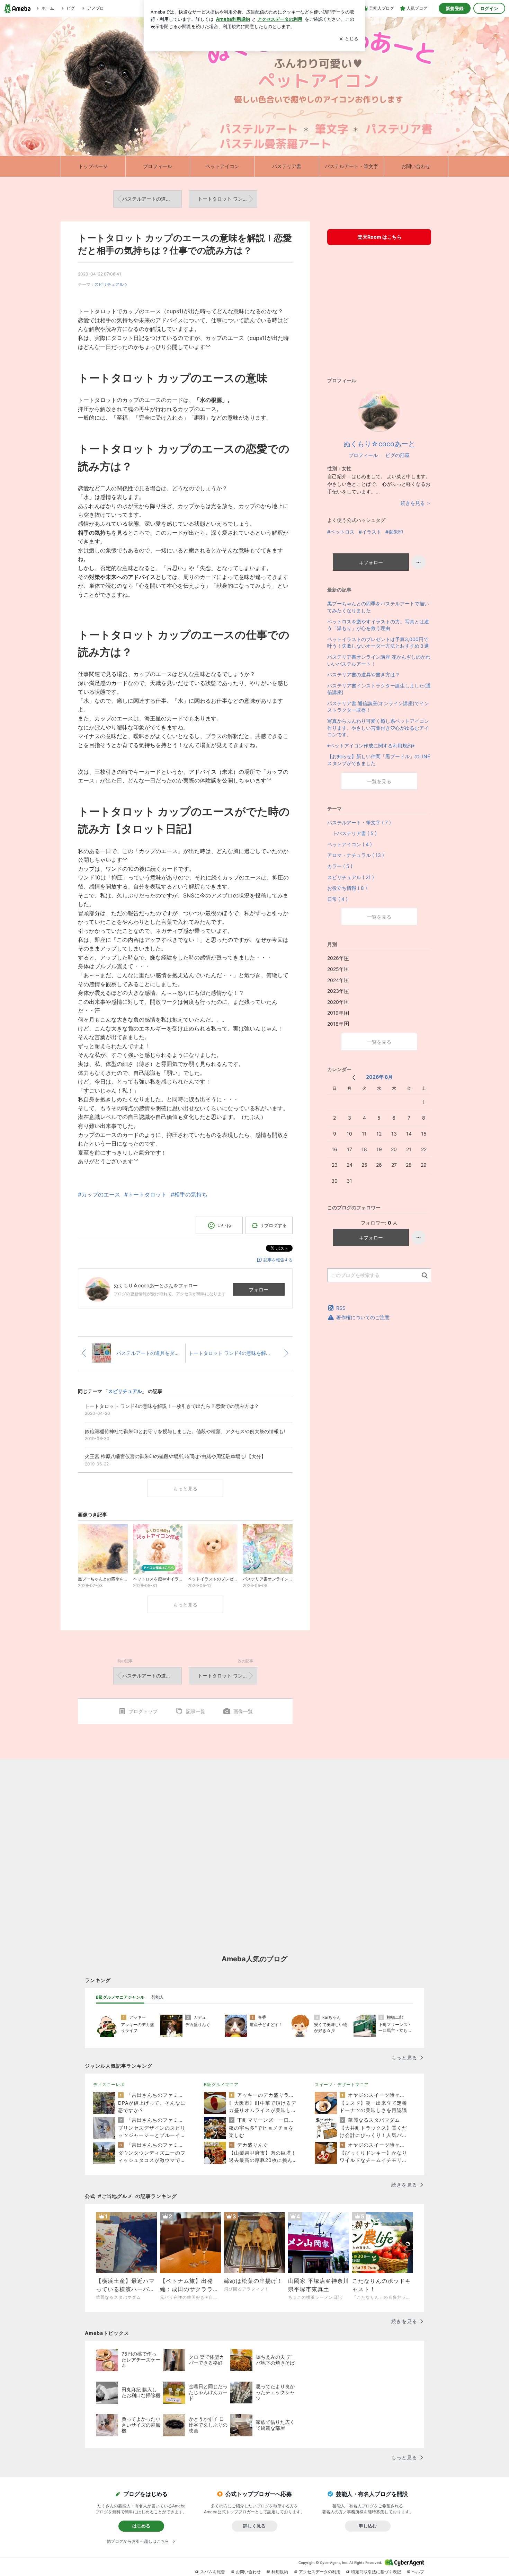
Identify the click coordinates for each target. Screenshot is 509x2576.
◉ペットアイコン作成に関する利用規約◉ (371, 746)
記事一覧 (195, 1711)
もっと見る (185, 1488)
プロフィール (158, 166)
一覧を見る (379, 781)
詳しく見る (254, 2526)
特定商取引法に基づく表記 (376, 2572)
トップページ (93, 166)
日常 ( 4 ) (337, 899)
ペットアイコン (222, 166)
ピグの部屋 (398, 455)
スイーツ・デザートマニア (342, 2084)
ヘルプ (418, 2572)
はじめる (141, 2526)
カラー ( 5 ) (340, 866)
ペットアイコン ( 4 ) (350, 844)
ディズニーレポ (109, 2084)
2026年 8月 (379, 1077)
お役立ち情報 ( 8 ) (347, 888)
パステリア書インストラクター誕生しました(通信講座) (379, 689)
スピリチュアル (109, 284)
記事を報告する (278, 1260)
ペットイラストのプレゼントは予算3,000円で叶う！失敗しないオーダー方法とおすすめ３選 (378, 643)
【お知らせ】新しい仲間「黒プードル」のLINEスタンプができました (379, 760)
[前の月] (354, 1077)
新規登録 (455, 8)
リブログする (273, 1225)
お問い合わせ (416, 166)
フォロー (259, 1290)
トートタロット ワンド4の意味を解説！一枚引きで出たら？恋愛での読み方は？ (227, 199)
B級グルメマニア (221, 2084)
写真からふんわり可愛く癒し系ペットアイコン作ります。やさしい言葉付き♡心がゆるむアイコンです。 (378, 728)
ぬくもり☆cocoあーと (379, 444)
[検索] (425, 1276)
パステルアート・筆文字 (351, 166)
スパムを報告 (213, 2572)
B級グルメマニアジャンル (120, 1997)
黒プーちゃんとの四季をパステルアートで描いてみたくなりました (378, 607)
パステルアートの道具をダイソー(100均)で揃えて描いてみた (152, 199)
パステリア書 (287, 166)
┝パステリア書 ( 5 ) (352, 833)
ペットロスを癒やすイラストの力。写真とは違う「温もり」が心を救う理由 (378, 625)
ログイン (489, 8)
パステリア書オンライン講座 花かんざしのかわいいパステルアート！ (379, 660)
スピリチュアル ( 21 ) (351, 877)
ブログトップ (143, 1711)
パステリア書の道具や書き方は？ (364, 674)
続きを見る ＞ (416, 503)
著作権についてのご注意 (363, 1317)
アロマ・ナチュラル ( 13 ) (356, 855)
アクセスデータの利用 (320, 2572)
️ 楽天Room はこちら (379, 237)
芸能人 (158, 1997)
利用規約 (280, 2572)
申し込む (368, 2526)
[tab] (120, 1997)
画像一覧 (243, 1711)
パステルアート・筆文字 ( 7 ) (359, 822)
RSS (341, 1308)
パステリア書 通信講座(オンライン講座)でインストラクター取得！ (378, 707)
